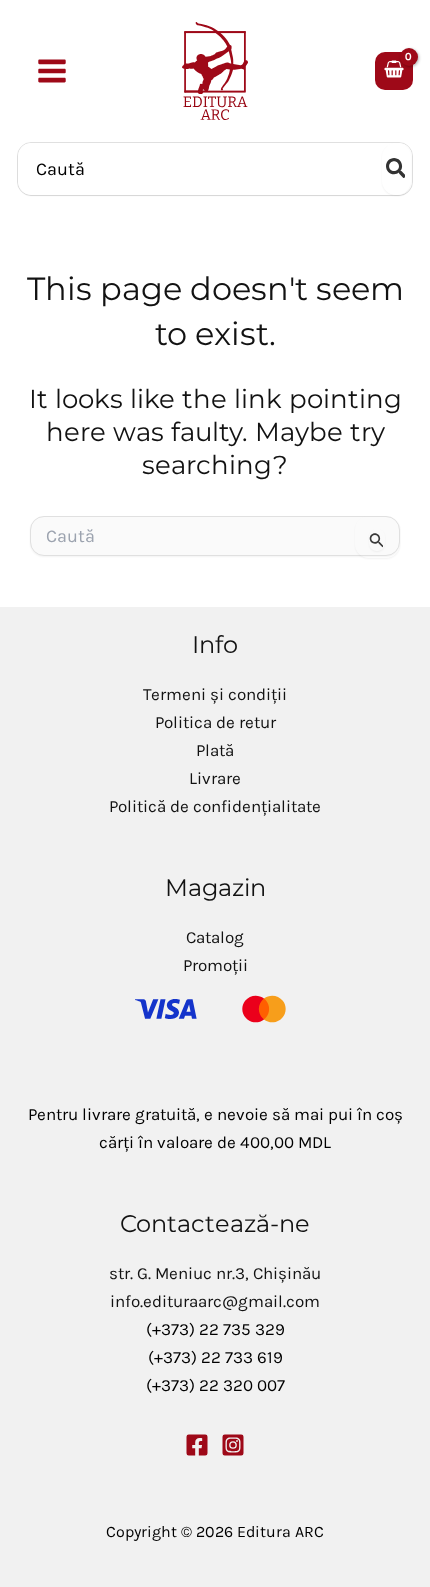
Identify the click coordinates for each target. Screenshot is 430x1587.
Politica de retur (215, 722)
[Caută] (397, 169)
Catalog (215, 937)
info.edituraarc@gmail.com (215, 1301)
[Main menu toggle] (52, 71)
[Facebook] (197, 1445)
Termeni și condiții (215, 694)
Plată (215, 750)
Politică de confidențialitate (215, 806)
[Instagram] (233, 1445)
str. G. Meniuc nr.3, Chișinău (215, 1273)
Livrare (215, 778)
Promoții (215, 965)
